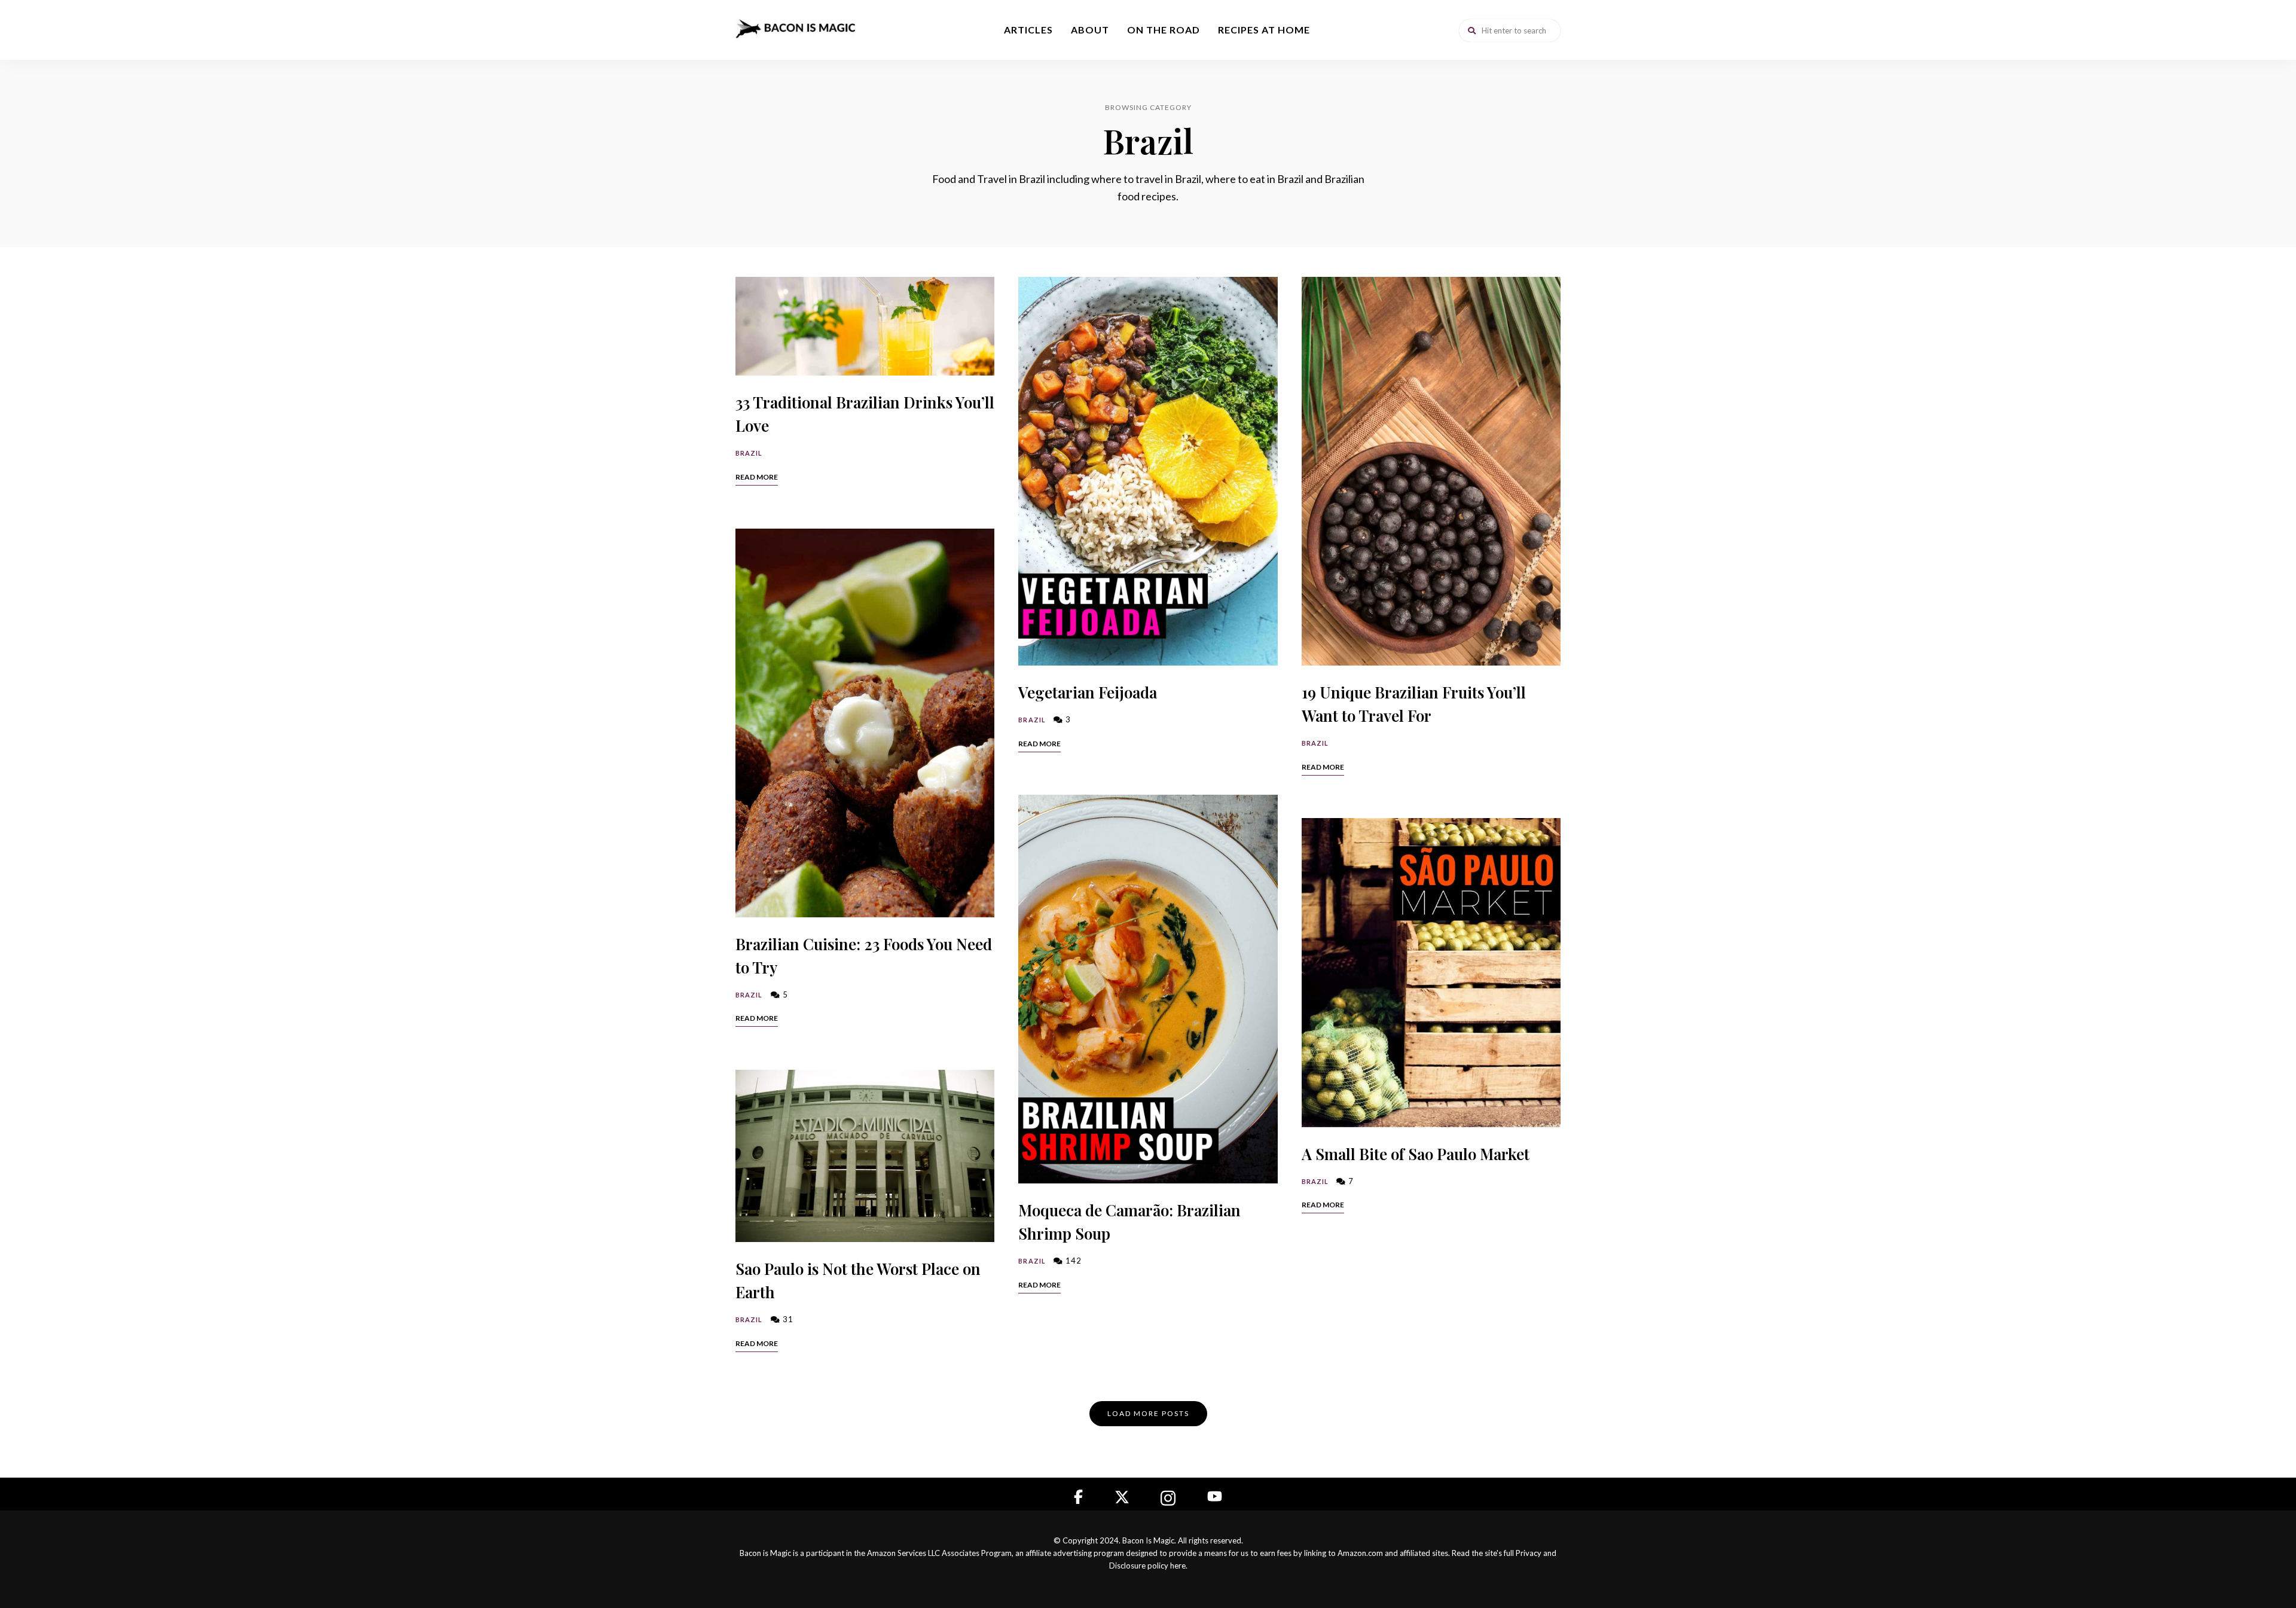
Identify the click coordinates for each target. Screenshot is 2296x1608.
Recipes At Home (1264, 30)
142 (1072, 1261)
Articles (1028, 30)
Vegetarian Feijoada (1088, 692)
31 (787, 1319)
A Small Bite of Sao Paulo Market (1416, 1154)
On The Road (1164, 30)
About (1090, 30)
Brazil (749, 453)
